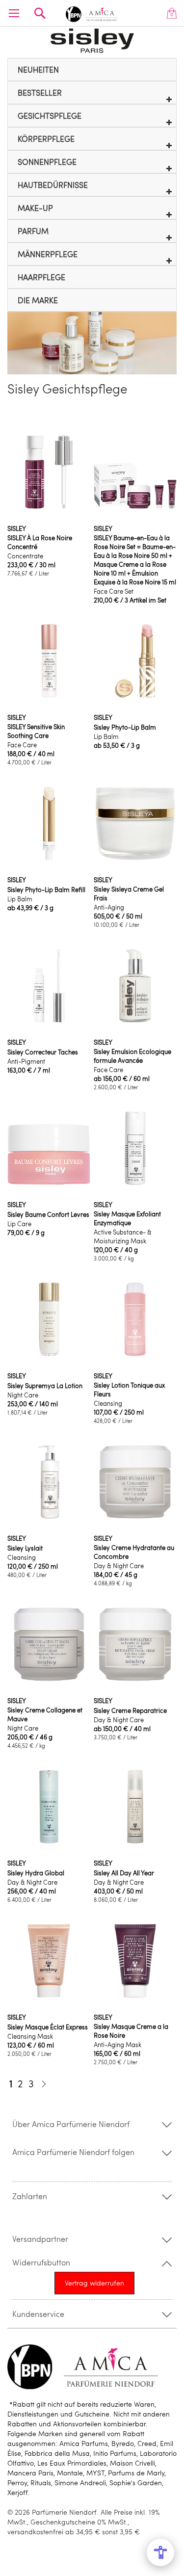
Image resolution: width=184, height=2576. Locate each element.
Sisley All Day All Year (124, 1873)
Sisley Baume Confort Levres (48, 1214)
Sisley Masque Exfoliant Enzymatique (127, 1218)
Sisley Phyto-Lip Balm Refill (46, 890)
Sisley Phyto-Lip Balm (125, 727)
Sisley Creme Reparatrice (130, 1710)
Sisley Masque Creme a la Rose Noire (131, 2031)
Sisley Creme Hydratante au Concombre (134, 1552)
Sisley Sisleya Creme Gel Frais (129, 894)
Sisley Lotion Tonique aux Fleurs (129, 1390)
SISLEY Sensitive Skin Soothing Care (36, 731)
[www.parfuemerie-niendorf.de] (92, 13)
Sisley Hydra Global (36, 1873)
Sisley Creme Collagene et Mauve (45, 1714)
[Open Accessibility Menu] (160, 2552)
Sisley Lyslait (25, 1548)
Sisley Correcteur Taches (43, 1052)
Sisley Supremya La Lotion (45, 1386)
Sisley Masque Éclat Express (48, 2027)
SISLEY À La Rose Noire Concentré (40, 542)
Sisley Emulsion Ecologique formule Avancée (132, 1056)
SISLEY (17, 528)
